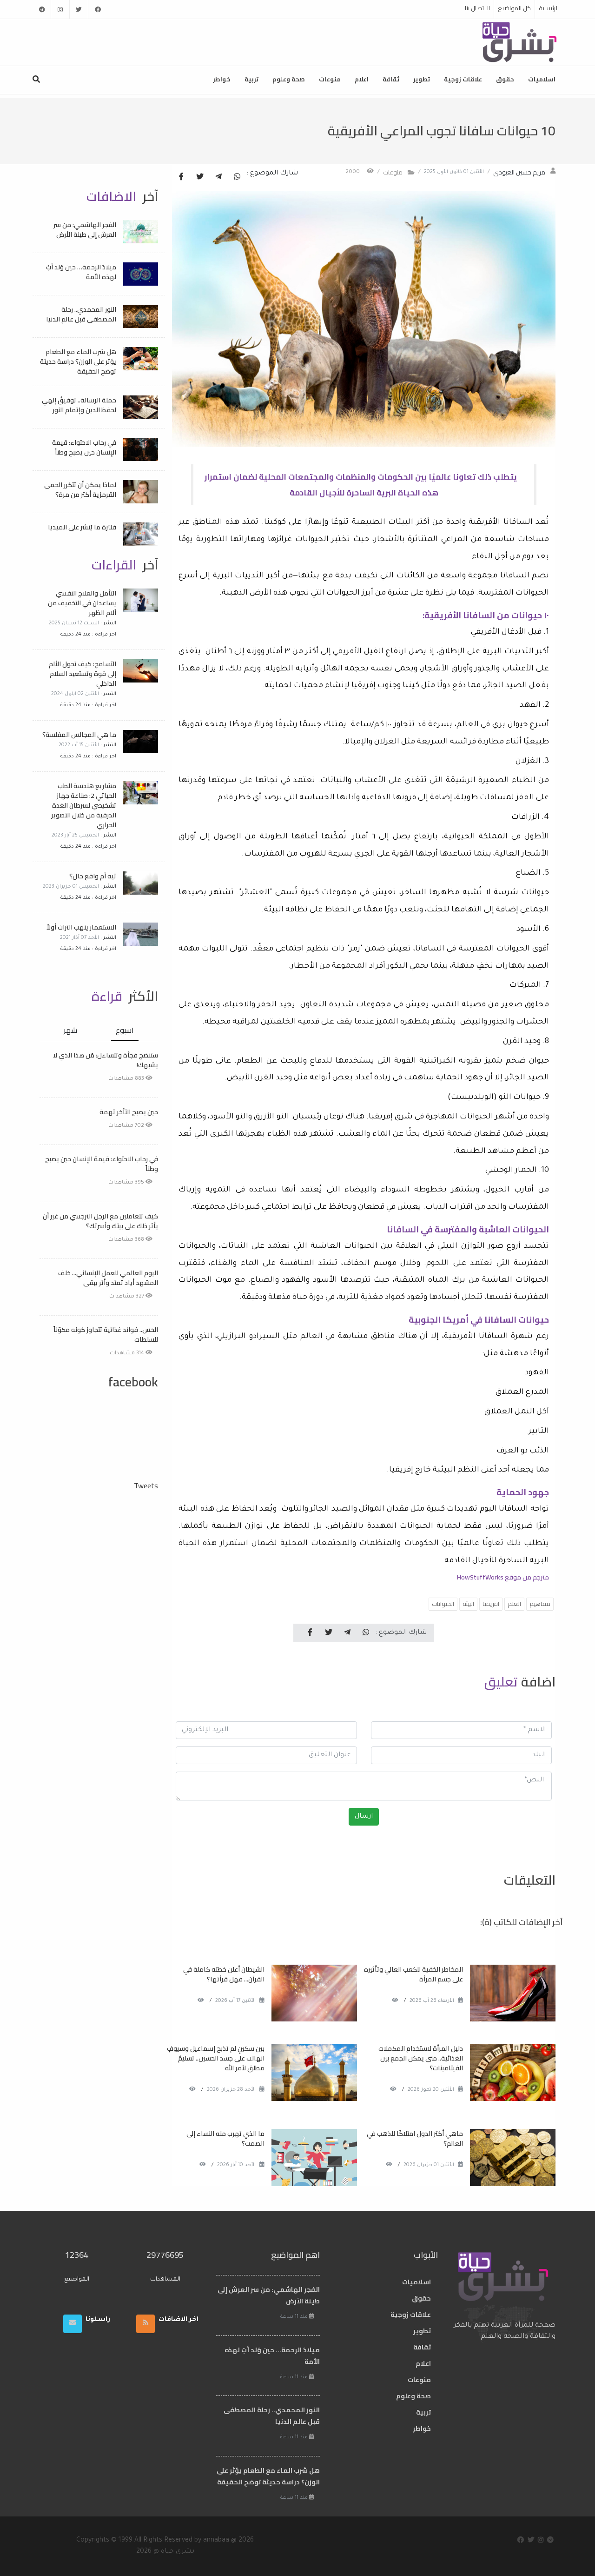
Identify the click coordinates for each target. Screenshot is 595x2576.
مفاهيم (540, 1604)
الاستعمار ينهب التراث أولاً (81, 927)
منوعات (330, 79)
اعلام (362, 79)
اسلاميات (542, 79)
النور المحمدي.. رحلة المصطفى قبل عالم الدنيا (81, 314)
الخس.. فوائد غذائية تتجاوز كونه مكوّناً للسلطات (106, 1335)
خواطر (222, 79)
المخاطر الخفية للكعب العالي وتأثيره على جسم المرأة (413, 1974)
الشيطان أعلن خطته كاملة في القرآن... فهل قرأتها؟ (224, 1974)
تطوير (422, 79)
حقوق (505, 79)
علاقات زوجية (463, 79)
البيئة (468, 1604)
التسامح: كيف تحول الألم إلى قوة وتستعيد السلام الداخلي (83, 674)
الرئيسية (549, 8)
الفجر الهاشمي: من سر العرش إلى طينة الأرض (85, 230)
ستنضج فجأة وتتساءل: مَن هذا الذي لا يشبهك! (106, 1060)
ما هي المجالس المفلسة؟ (79, 735)
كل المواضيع (514, 8)
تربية (251, 79)
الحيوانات (443, 1604)
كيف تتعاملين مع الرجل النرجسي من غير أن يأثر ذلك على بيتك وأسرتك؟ (100, 1221)
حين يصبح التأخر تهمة (129, 1112)
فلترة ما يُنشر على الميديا (82, 527)
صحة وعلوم (289, 79)
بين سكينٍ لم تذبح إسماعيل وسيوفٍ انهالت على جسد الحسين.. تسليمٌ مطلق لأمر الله (216, 2058)
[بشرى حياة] (520, 41)
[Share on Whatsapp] (237, 177)
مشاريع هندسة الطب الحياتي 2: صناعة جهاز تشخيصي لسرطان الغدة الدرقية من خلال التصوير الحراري (84, 805)
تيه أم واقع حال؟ (93, 876)
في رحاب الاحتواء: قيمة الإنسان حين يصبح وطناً (84, 447)
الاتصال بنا (477, 8)
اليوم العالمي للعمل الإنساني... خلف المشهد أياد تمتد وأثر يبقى (108, 1278)
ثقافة (391, 79)
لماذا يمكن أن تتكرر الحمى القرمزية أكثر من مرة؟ (80, 490)
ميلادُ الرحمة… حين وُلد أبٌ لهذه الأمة (81, 272)
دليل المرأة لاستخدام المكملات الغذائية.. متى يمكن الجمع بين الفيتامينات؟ (421, 2058)
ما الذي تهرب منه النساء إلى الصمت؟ (225, 2138)
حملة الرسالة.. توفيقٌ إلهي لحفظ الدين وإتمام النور (79, 405)
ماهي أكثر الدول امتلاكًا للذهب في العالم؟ (415, 2138)
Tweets (146, 1485)
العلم (514, 1604)
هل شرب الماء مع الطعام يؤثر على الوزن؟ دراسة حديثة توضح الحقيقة (78, 361)
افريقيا (491, 1604)
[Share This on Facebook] (181, 177)
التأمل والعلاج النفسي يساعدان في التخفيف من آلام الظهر (82, 603)
